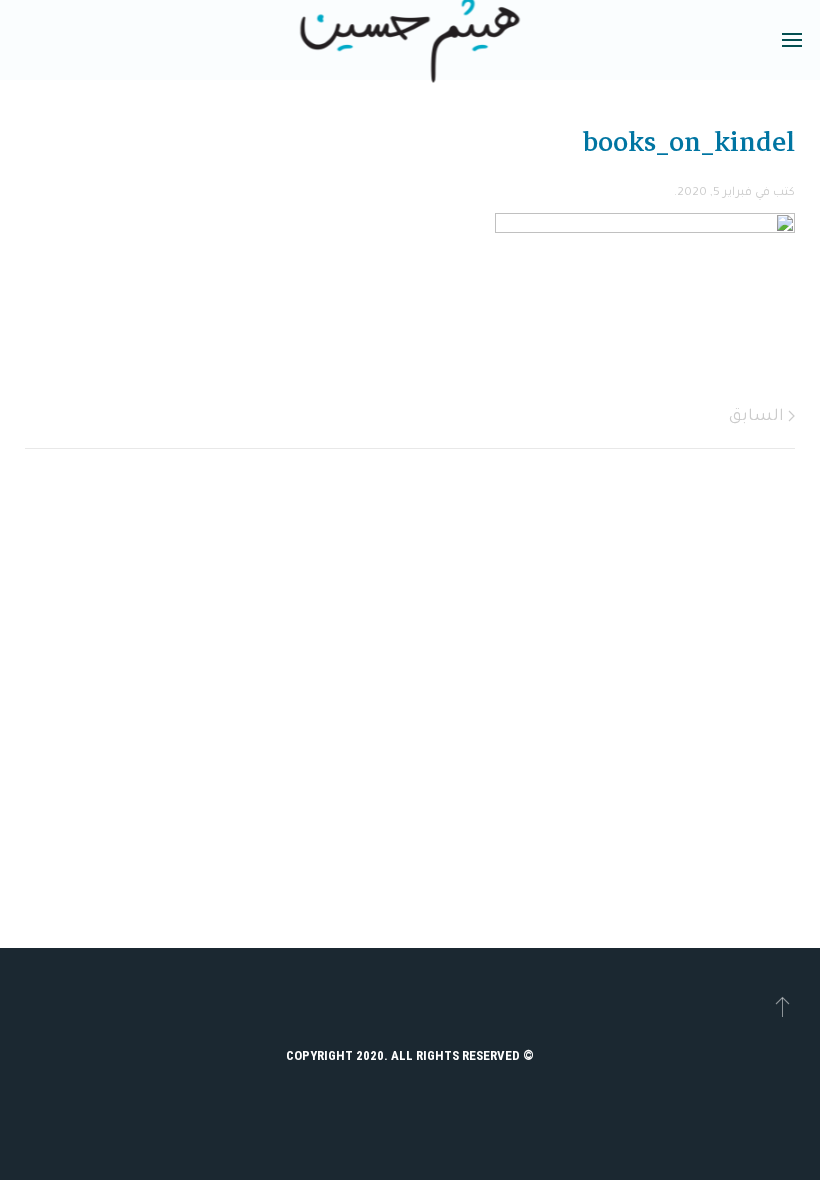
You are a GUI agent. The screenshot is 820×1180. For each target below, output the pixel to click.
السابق (758, 417)
